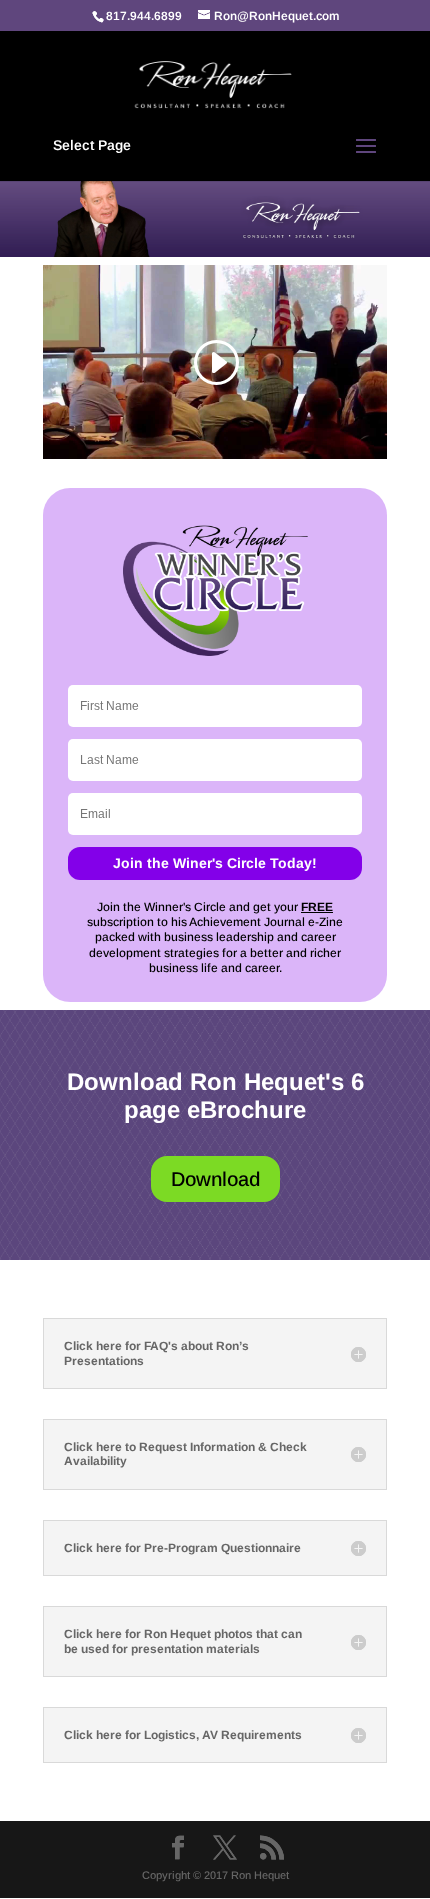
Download (215, 1179)
